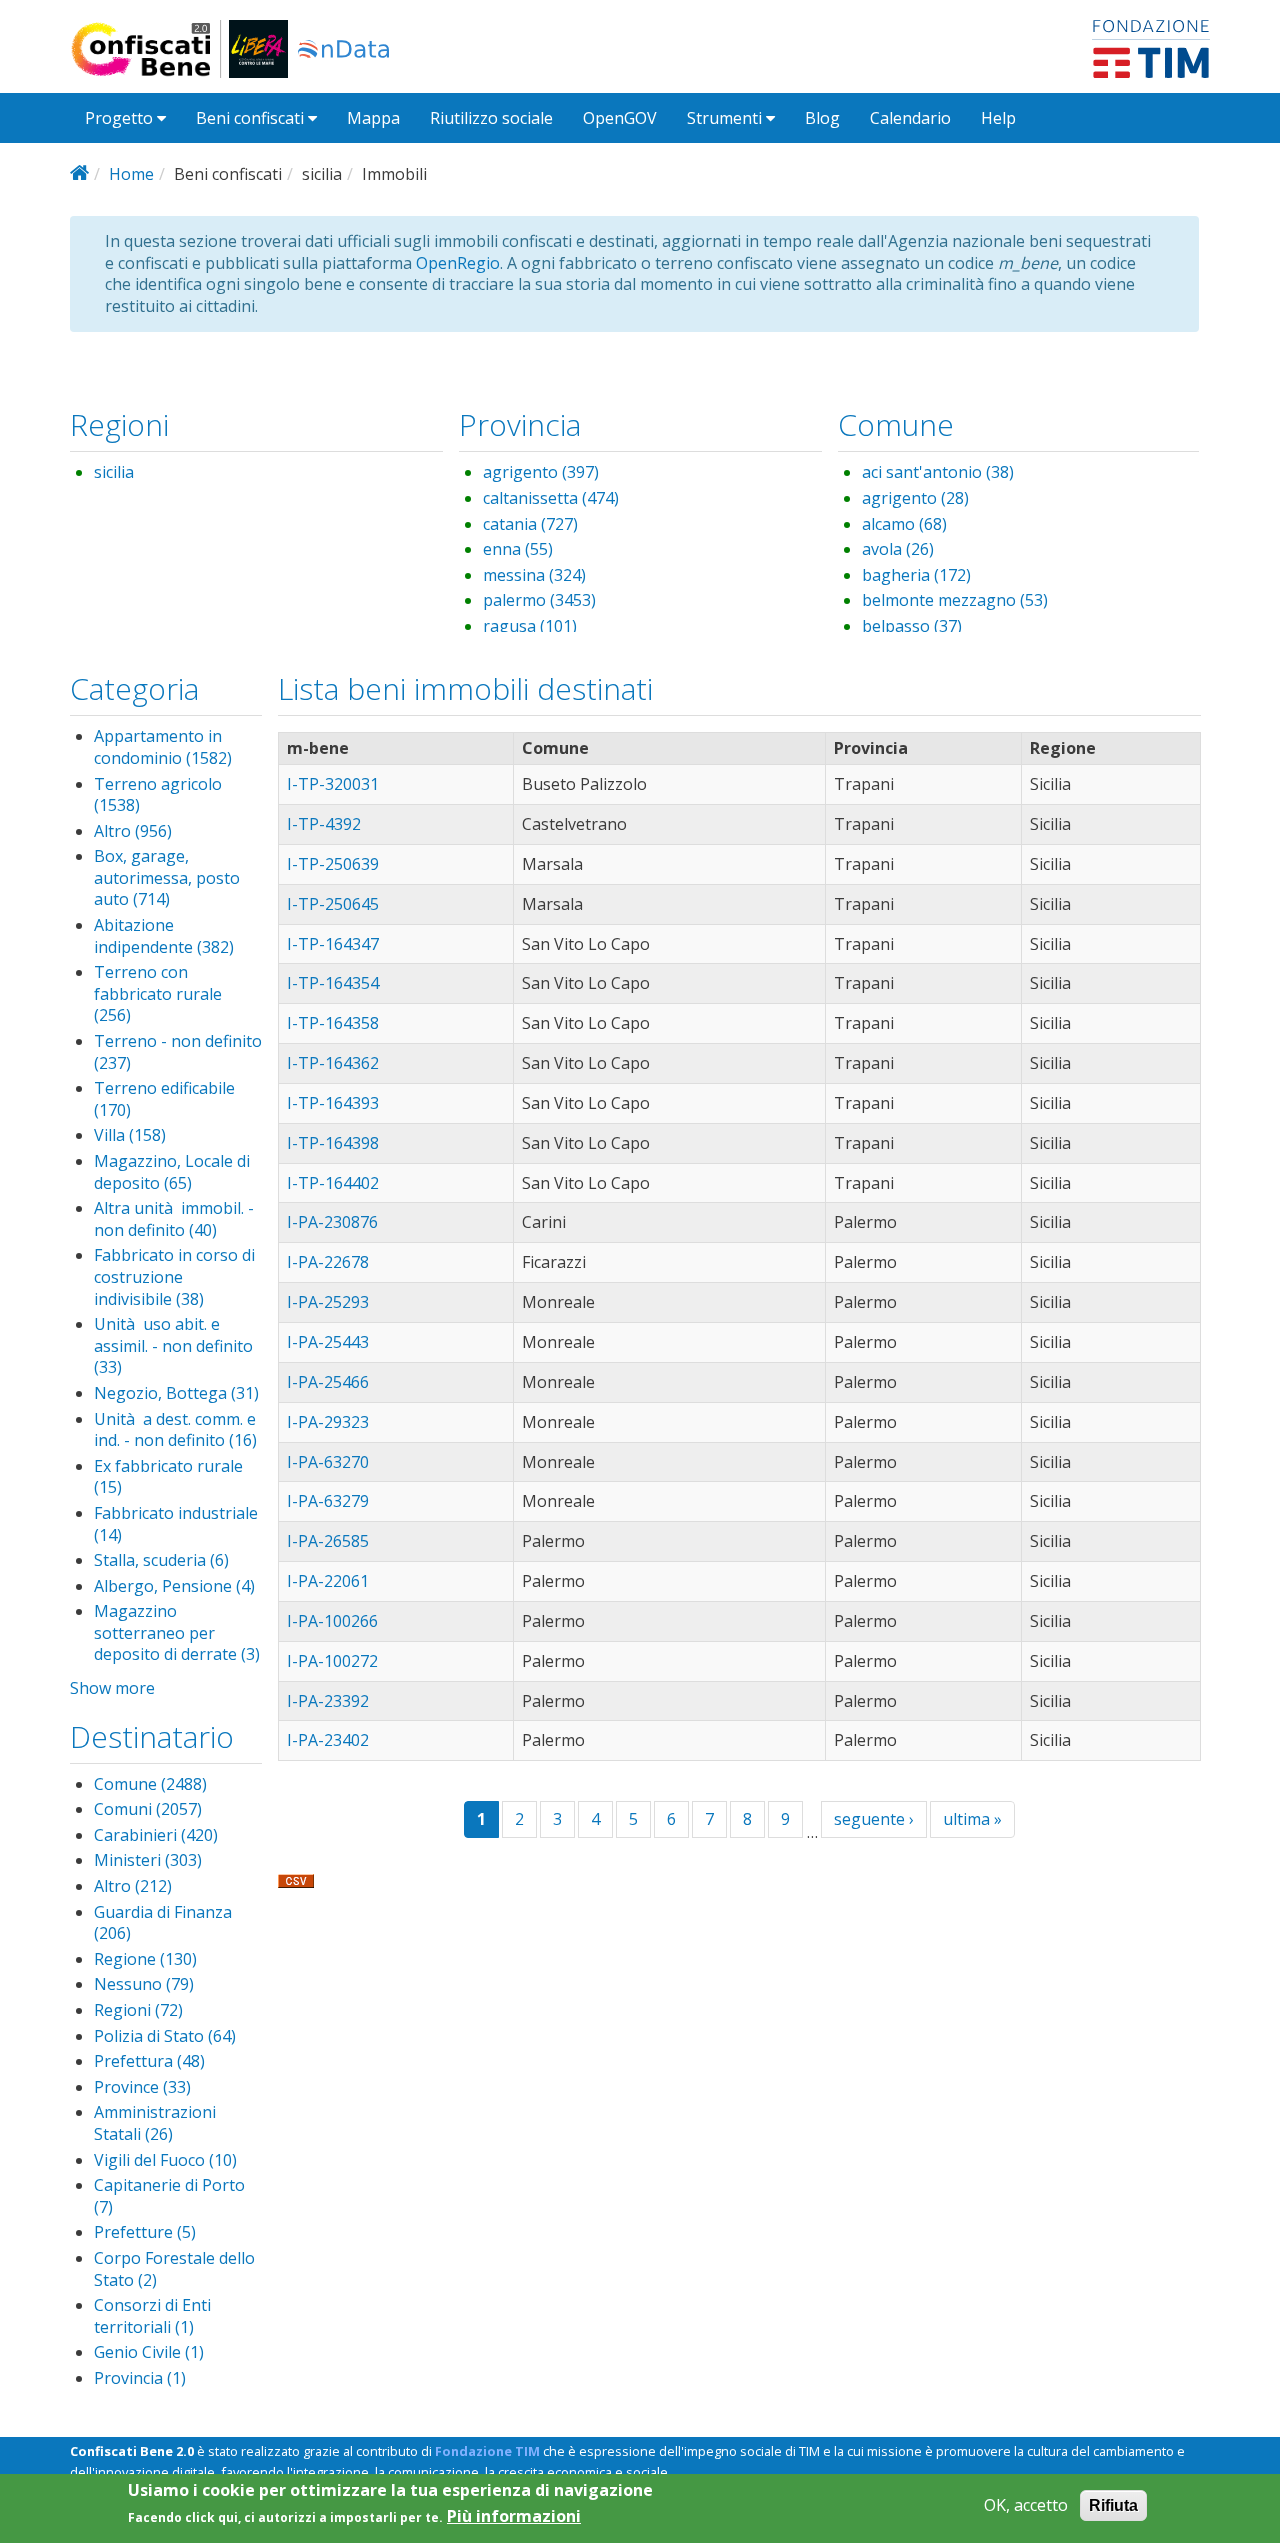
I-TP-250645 (333, 904)
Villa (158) (130, 1135)
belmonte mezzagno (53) (955, 600)
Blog (822, 118)
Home (131, 174)
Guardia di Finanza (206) (163, 1923)
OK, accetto (1026, 2505)
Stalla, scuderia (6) (161, 1560)
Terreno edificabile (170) (164, 1099)
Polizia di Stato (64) (165, 2036)
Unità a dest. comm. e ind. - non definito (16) (175, 1430)
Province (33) (142, 2087)
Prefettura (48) (149, 2061)
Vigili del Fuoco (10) (165, 2160)
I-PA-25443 (328, 1342)
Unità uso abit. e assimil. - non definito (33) (173, 1345)
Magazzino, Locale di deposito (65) (172, 1172)
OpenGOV (620, 118)
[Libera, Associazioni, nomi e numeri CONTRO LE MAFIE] (258, 49)
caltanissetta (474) (551, 498)
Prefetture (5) (145, 2232)
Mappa (373, 118)
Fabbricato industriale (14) (176, 1524)
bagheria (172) (916, 575)
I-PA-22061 (328, 1581)
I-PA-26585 (328, 1541)
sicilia (114, 472)
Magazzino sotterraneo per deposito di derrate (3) (177, 1632)
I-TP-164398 (333, 1143)
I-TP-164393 (333, 1103)
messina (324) (534, 575)
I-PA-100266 (332, 1621)
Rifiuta (1113, 2505)
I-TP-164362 (333, 1063)
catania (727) (530, 524)
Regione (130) (145, 1959)
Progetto (121, 118)
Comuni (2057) (148, 1809)
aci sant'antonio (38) (938, 472)
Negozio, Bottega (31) (176, 1393)
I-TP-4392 (324, 824)
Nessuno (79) (144, 1984)
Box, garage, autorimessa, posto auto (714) (167, 877)
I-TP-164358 (333, 1023)
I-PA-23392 (328, 1701)
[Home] (149, 49)
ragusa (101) (530, 626)
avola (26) (898, 549)
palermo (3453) (539, 600)
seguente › (874, 1819)
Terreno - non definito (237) (178, 1052)
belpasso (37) (912, 626)
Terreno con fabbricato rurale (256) (158, 993)
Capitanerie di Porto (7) (169, 2196)
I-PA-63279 (328, 1501)
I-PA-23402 (328, 1740)
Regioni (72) (138, 2010)
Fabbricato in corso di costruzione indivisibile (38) (174, 1276)
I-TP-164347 (333, 944)
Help (998, 118)
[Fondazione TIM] (1151, 47)
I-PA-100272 (332, 1661)
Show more (112, 1688)
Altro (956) (133, 831)
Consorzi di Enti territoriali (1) (152, 2316)
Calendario (910, 118)
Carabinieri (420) (156, 1835)
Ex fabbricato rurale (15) (168, 1477)
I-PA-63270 (328, 1462)
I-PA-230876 (332, 1222)
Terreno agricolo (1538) (158, 795)
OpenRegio (458, 263)
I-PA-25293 (328, 1302)
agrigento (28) (915, 498)
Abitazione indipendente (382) (164, 936)
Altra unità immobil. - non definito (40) (174, 1219)
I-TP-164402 (333, 1183)
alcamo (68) (904, 524)
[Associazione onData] (343, 49)
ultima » (972, 1819)
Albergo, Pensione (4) (174, 1586)
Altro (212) (133, 1886)
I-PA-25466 (328, 1382)
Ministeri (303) (148, 1860)
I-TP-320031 (333, 784)
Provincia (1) (140, 2378)
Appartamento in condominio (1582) (163, 747)
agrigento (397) (541, 472)
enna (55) (518, 549)
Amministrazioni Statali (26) (155, 2123)
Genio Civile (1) (149, 2352)
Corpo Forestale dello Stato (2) (174, 2269)
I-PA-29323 (328, 1422)
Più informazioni (514, 2516)
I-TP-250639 (333, 864)
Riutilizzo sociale (491, 118)
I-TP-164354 (333, 983)
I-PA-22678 (328, 1262)
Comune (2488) (150, 1784)
